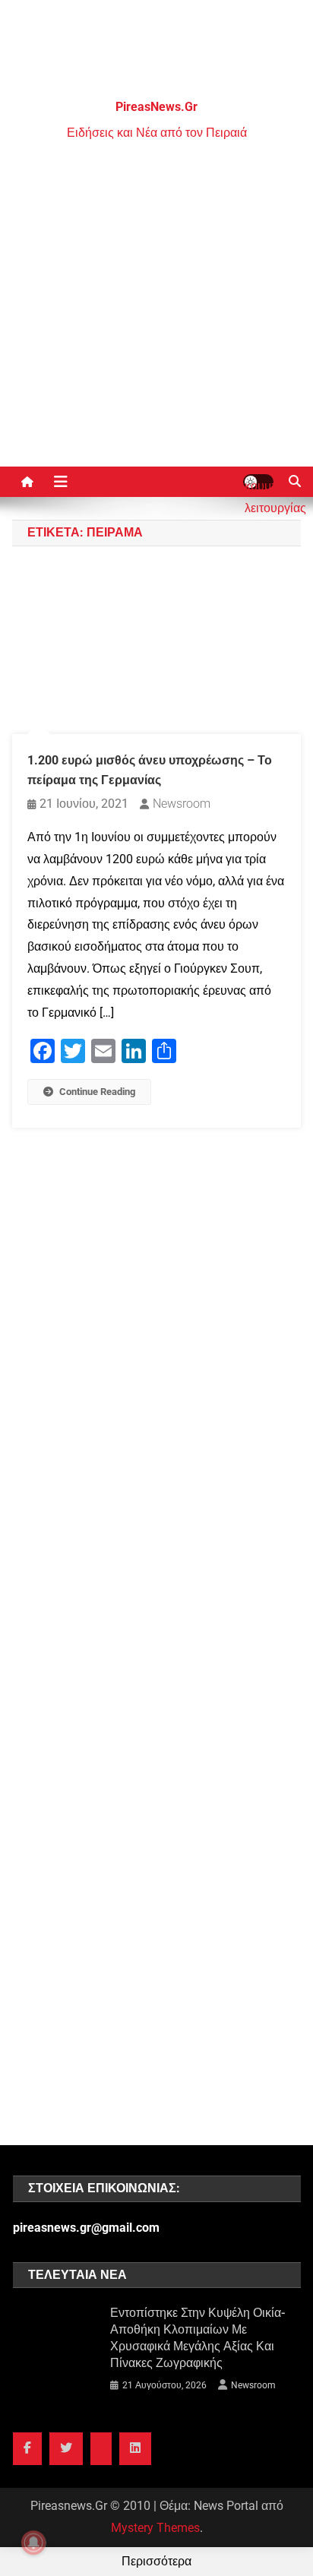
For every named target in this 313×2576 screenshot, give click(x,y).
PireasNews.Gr (156, 107)
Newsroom (182, 804)
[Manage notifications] (33, 2543)
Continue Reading (97, 1092)
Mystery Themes (155, 2528)
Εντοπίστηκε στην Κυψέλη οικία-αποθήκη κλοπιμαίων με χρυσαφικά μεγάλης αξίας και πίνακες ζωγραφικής (198, 2338)
